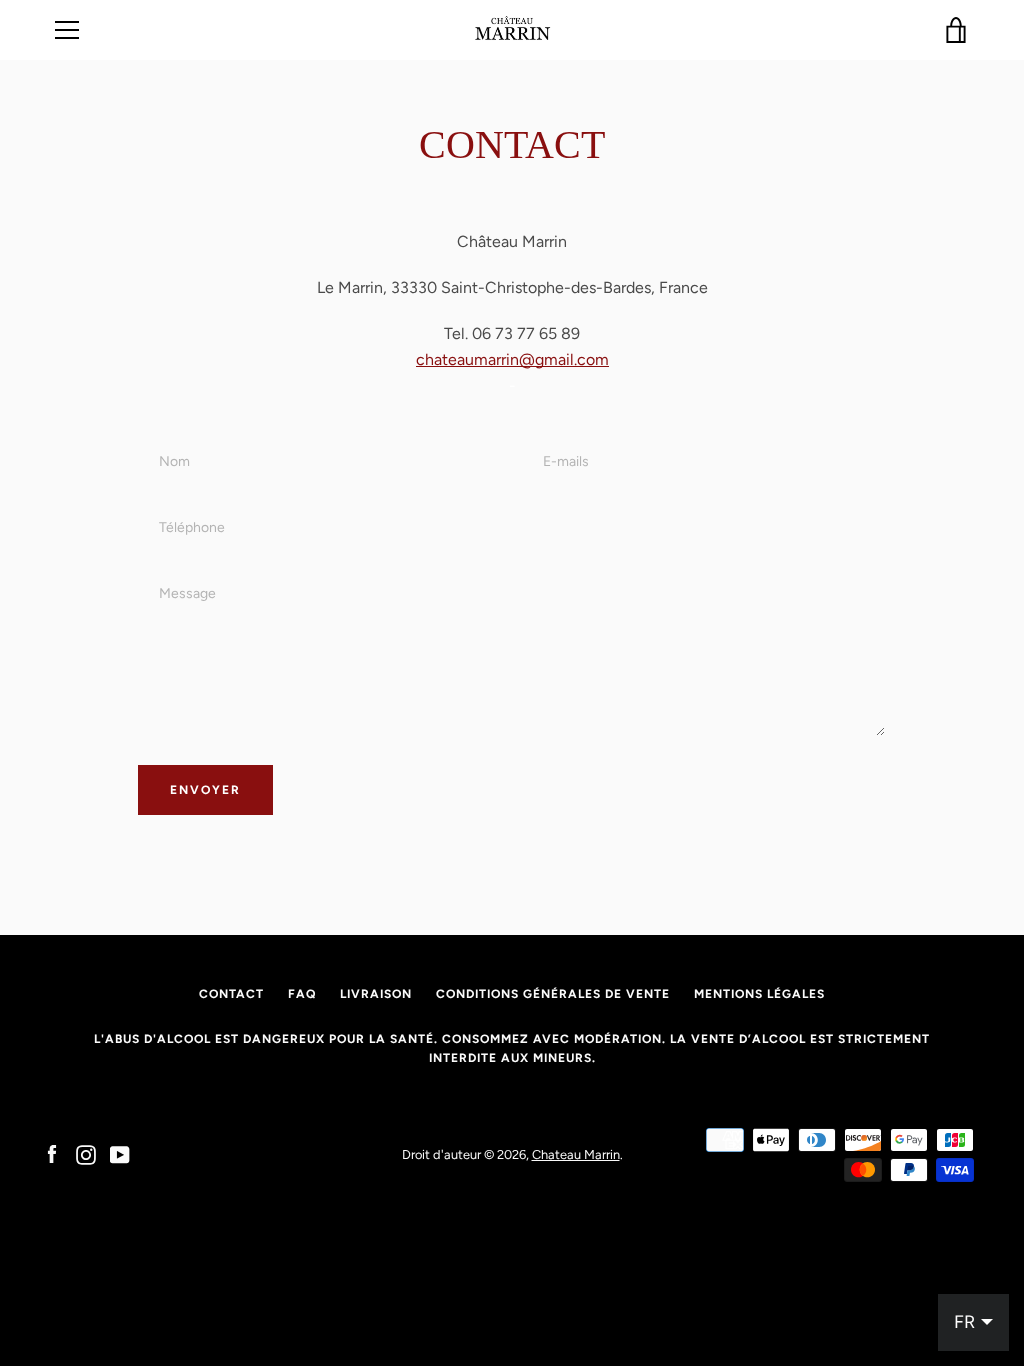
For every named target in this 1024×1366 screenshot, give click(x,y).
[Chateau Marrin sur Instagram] (86, 1153)
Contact (231, 994)
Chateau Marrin (576, 1154)
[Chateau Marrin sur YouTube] (120, 1153)
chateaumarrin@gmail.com (512, 359)
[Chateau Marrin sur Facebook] (52, 1153)
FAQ (302, 994)
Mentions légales (759, 994)
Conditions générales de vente (553, 994)
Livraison (376, 994)
